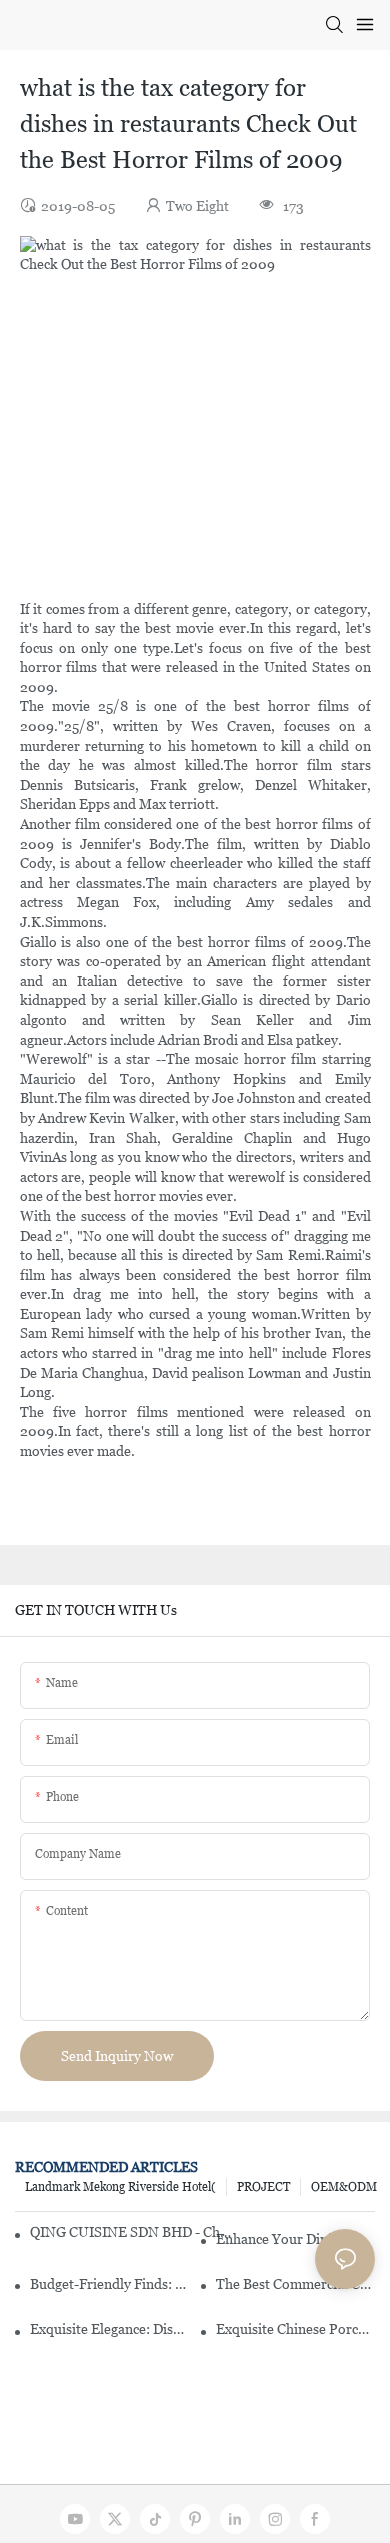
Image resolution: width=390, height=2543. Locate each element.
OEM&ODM (344, 2187)
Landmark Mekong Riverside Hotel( (120, 2187)
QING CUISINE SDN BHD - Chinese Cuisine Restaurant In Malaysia (130, 2232)
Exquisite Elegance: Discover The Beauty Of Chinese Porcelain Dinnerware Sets (109, 2329)
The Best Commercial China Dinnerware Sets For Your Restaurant (295, 2284)
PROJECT (263, 2187)
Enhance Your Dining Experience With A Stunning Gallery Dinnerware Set (295, 2239)
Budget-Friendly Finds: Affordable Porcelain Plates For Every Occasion (109, 2284)
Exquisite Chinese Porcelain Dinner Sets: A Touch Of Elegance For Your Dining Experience (295, 2329)
